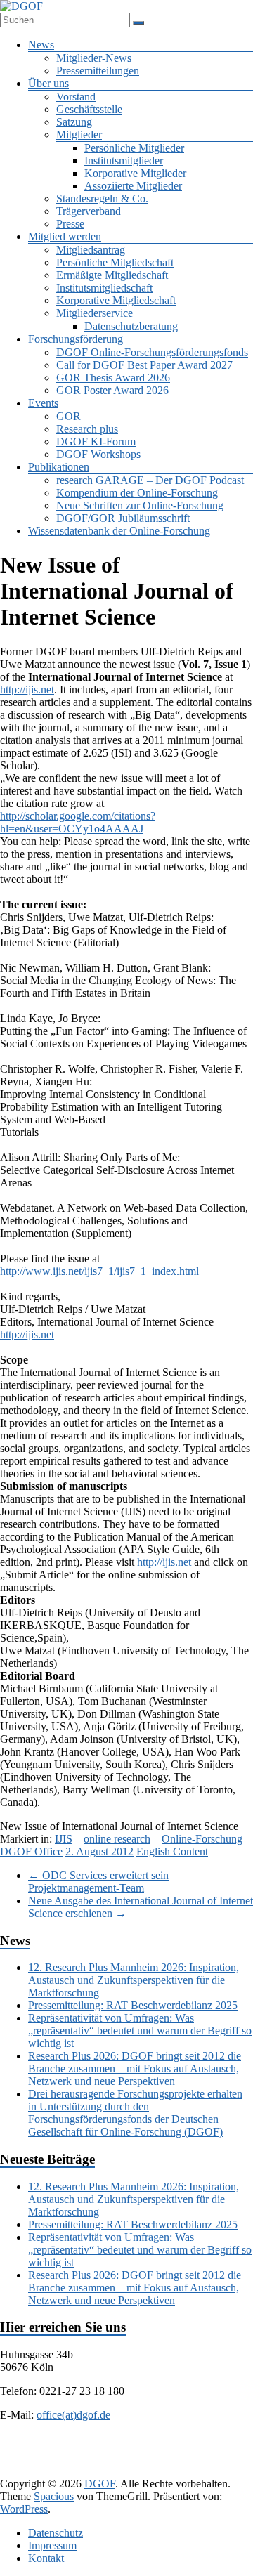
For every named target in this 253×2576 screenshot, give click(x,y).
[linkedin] (124, 2448)
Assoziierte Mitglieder (133, 186)
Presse (70, 224)
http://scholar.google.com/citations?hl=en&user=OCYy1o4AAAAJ (78, 822)
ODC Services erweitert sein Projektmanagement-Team (98, 1882)
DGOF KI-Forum (96, 442)
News (41, 45)
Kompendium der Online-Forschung (137, 493)
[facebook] (56, 2448)
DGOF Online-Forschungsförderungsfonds (152, 352)
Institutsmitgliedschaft (104, 288)
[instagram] (191, 2448)
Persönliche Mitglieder (134, 148)
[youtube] (225, 2448)
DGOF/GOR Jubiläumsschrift (123, 518)
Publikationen (59, 467)
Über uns (48, 83)
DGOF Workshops (98, 454)
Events (43, 403)
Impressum (52, 2545)
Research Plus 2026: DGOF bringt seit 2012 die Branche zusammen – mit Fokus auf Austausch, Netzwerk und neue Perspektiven (135, 2068)
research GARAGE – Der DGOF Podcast (150, 480)
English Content (172, 1851)
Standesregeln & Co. (102, 198)
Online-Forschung (202, 1839)
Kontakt (46, 2558)
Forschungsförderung (76, 339)
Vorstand (76, 97)
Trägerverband (89, 211)
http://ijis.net (27, 689)
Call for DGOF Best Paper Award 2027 (144, 365)
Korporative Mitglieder (135, 173)
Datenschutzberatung (131, 326)
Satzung (74, 122)
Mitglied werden (65, 236)
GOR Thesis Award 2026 (113, 378)
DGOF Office (31, 1851)
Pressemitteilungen (98, 71)
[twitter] (90, 2448)
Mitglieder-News (94, 58)
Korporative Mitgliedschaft (116, 300)
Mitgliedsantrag (91, 250)
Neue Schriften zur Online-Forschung (140, 505)
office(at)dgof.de (73, 2415)
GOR (69, 416)
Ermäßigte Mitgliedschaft (112, 275)
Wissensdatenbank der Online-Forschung (119, 531)
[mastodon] (141, 2470)
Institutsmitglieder (124, 161)
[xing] (157, 2448)
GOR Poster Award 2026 (112, 390)
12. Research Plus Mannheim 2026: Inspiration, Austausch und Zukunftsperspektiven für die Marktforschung (134, 1980)
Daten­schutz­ (56, 2533)
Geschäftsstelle (89, 109)
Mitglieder (79, 135)
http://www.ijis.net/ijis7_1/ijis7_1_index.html (99, 1271)
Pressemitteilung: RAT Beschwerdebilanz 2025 (133, 2005)
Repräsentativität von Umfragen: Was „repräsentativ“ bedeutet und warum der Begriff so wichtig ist (140, 2031)
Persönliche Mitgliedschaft (115, 262)
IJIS (64, 1839)
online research (117, 1839)
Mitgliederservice (95, 313)
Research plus (87, 429)
